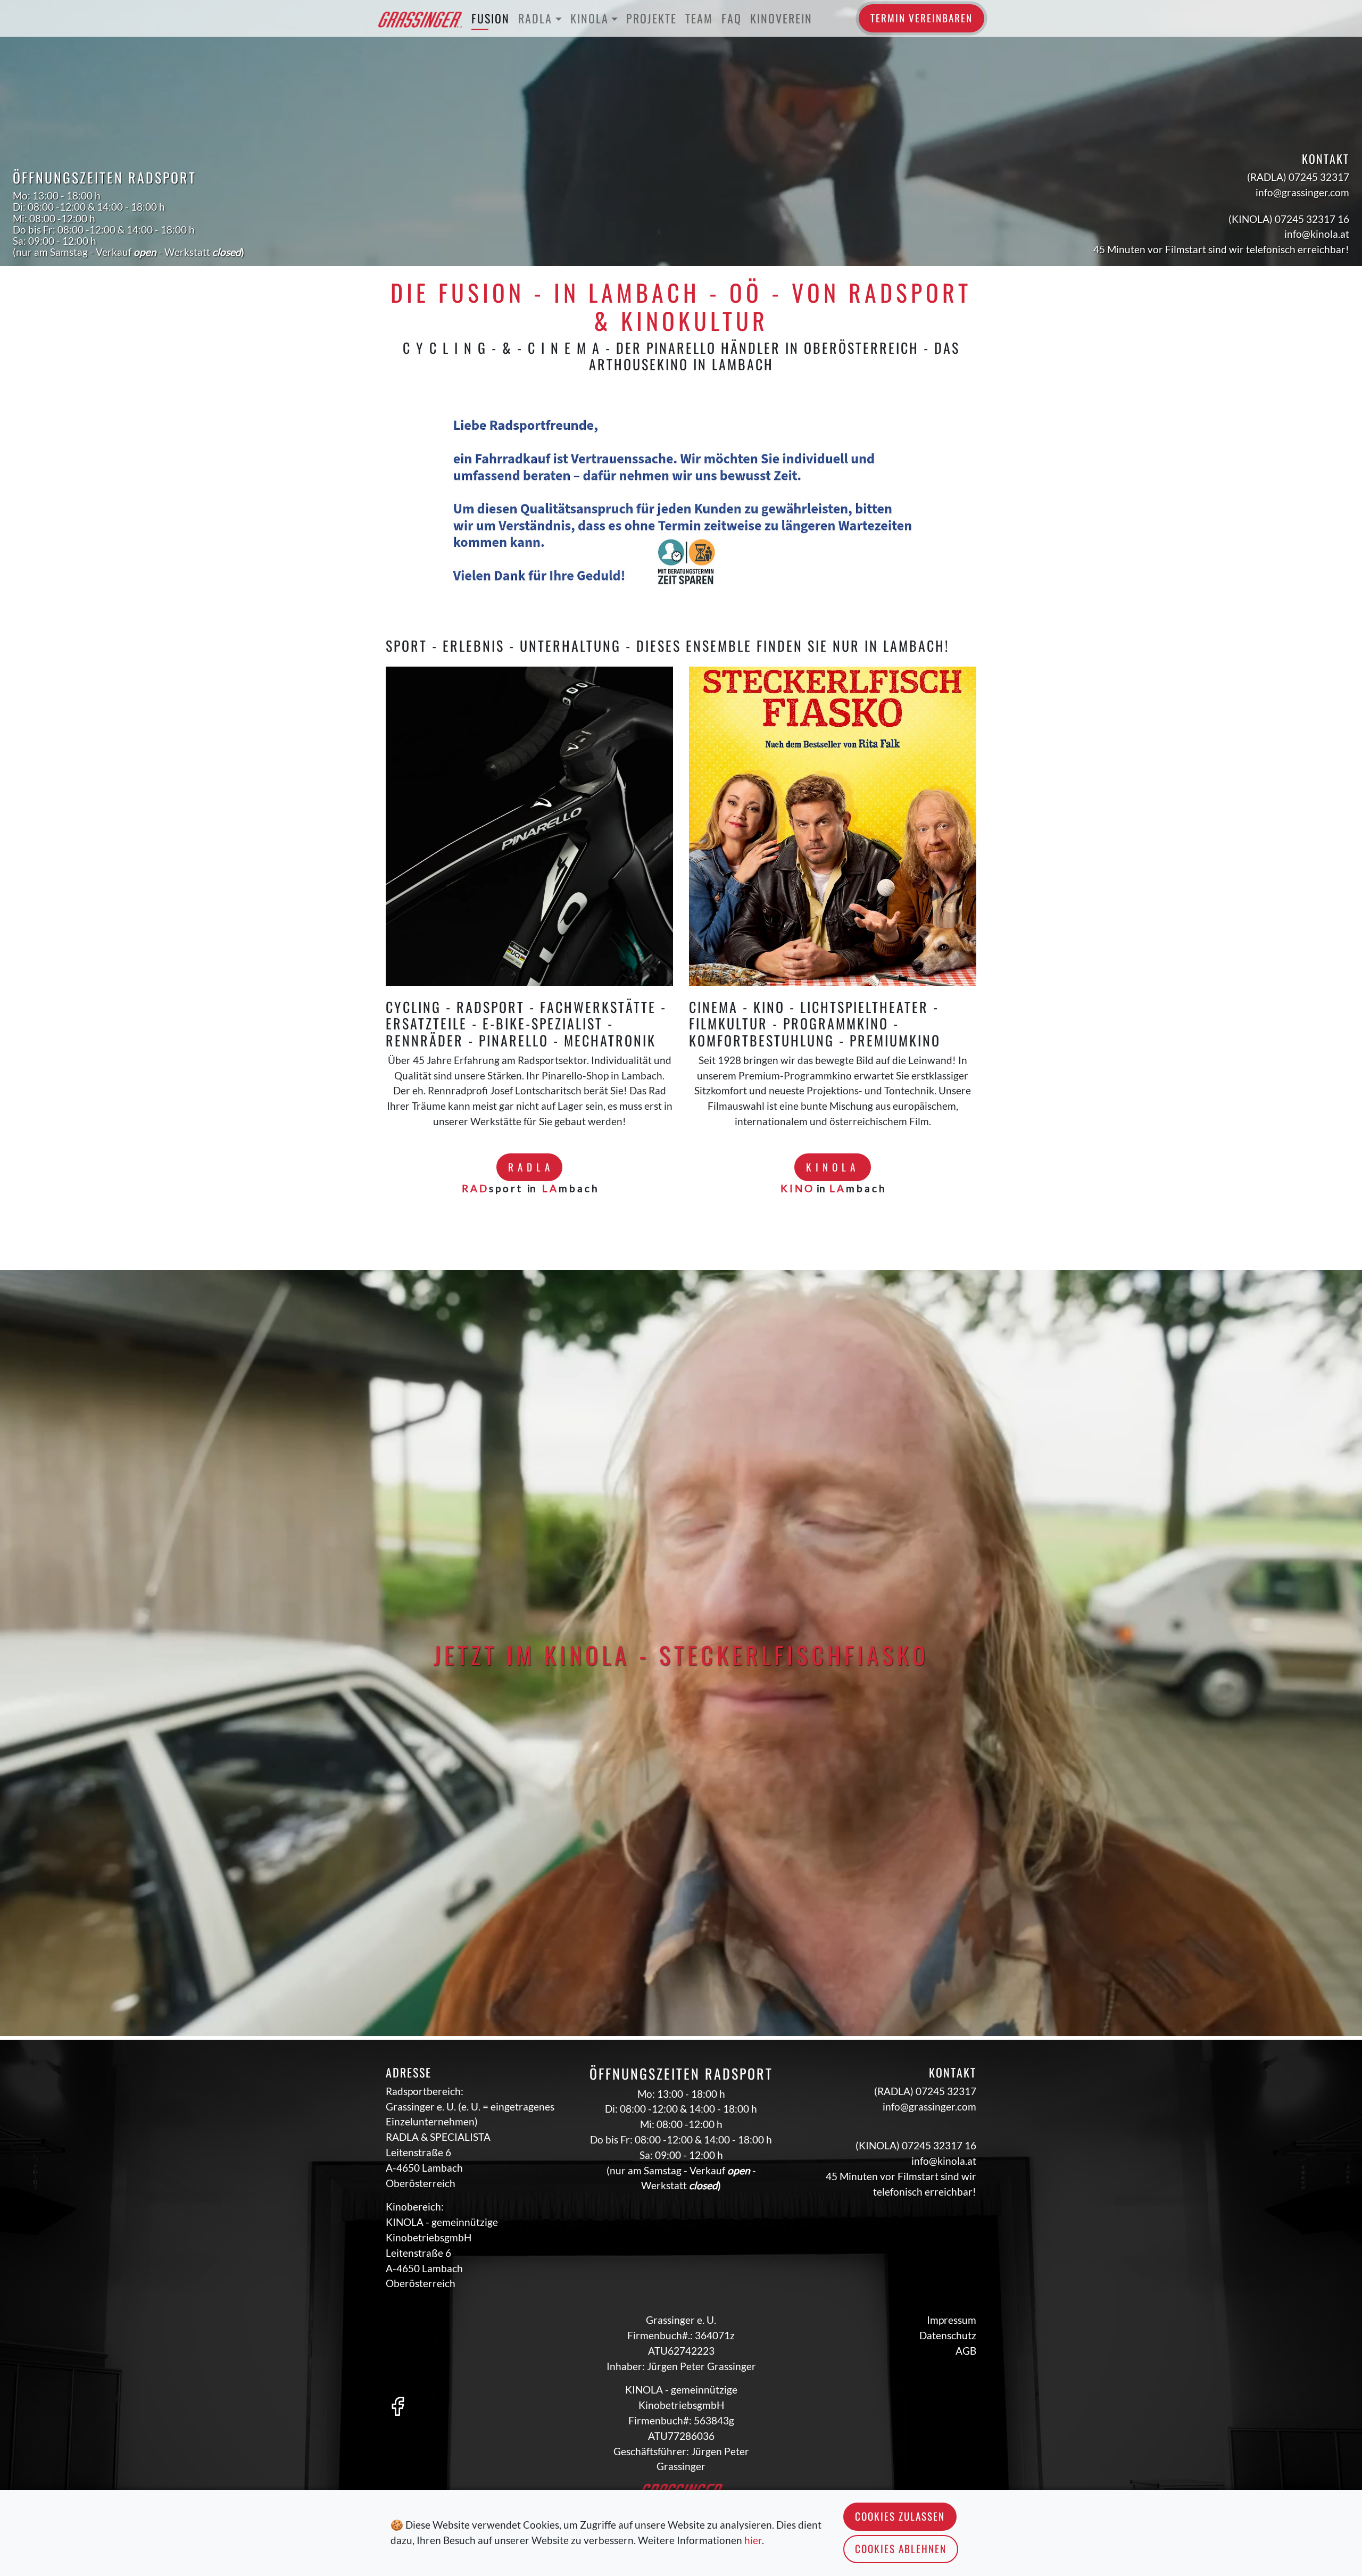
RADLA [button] (535, 18)
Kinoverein (781, 18)
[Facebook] (397, 2405)
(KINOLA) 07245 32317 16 (1289, 219)
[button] (430, 505)
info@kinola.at (1317, 234)
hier (753, 2540)
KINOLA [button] (589, 18)
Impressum (952, 2320)
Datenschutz (948, 2335)
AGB (966, 2351)
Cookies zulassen (900, 2516)
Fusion (491, 18)
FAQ (732, 18)
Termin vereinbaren (921, 18)
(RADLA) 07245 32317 (1298, 177)
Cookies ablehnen (901, 2549)
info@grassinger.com (1302, 192)
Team (699, 18)
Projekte (651, 18)
